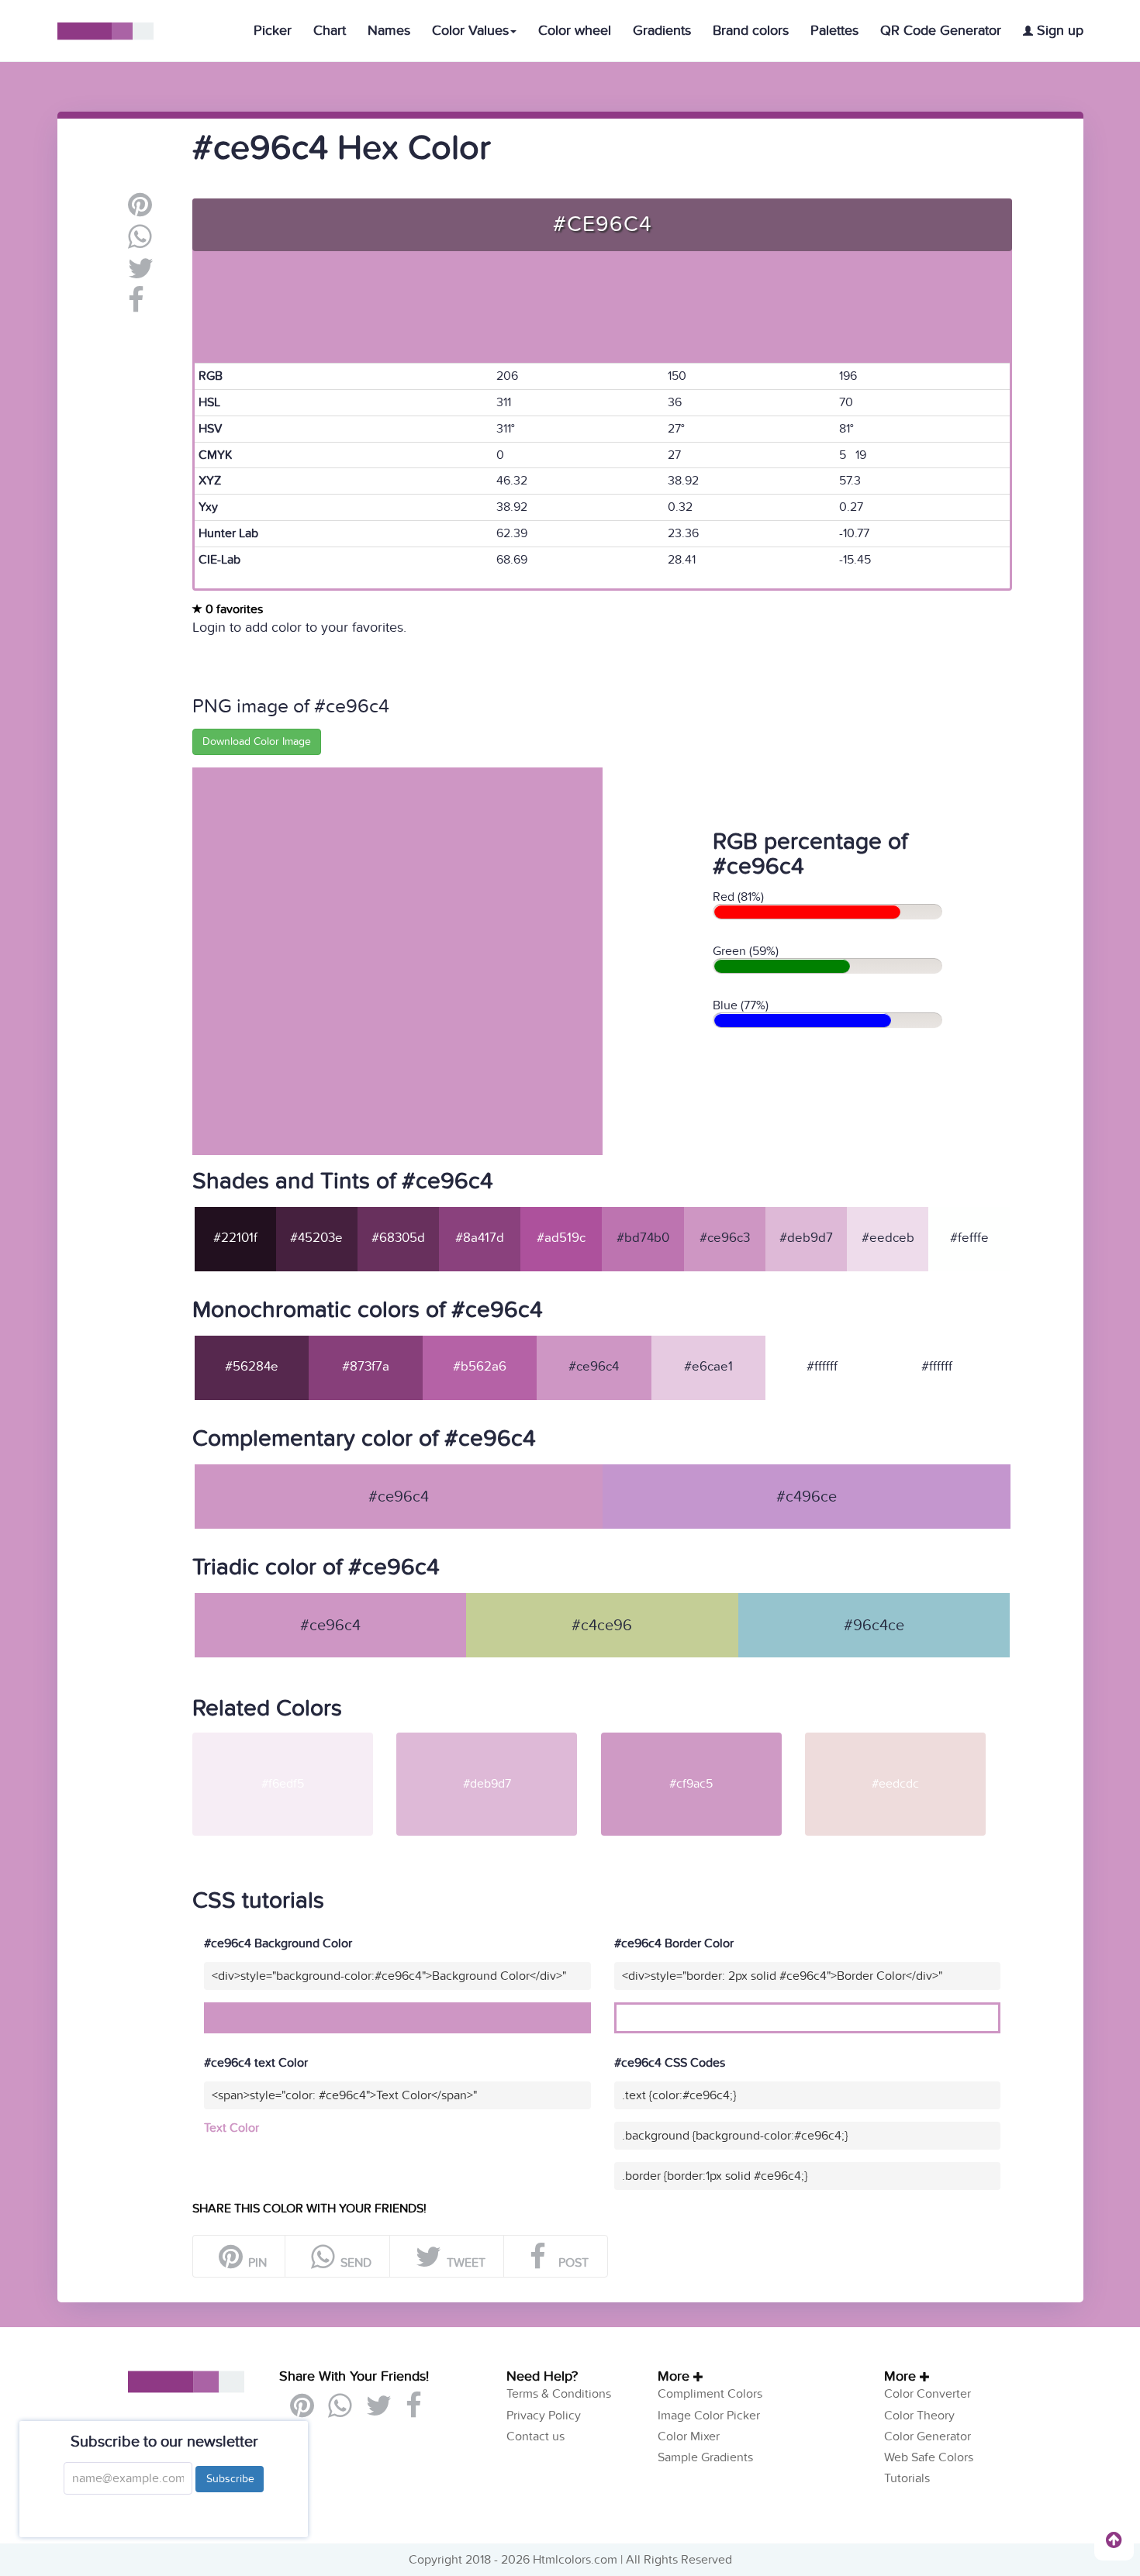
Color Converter (928, 2394)
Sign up (1058, 31)
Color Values (470, 31)
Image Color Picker (709, 2416)
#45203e (316, 1238)
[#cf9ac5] (701, 1739)
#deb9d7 (806, 1238)
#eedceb (888, 1238)
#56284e (252, 1367)
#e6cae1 (708, 1367)
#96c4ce (874, 1626)
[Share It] (136, 306)
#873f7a (366, 1367)
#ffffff (822, 1367)
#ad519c (561, 1238)
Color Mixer (689, 2436)
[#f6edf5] (293, 1739)
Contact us (535, 2436)
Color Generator (928, 2436)
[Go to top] (1114, 2540)
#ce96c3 (725, 1238)
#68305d (398, 1238)
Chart (330, 31)
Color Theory (919, 2416)
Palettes (834, 31)
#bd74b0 (643, 1238)
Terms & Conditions (559, 2394)
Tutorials (907, 2478)
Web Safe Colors (929, 2457)
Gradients (662, 31)
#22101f (235, 1238)
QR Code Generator (941, 31)
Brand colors (751, 31)
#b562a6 (480, 1367)
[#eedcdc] (905, 1739)
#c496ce (807, 1497)
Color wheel (575, 31)
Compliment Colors (710, 2394)
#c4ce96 (602, 1626)
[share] (140, 243)
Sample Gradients (705, 2457)
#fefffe (969, 1238)
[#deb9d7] (497, 1739)
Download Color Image (257, 741)
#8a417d (480, 1238)
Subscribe (230, 2479)
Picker (273, 31)
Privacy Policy (544, 2416)
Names (389, 31)
